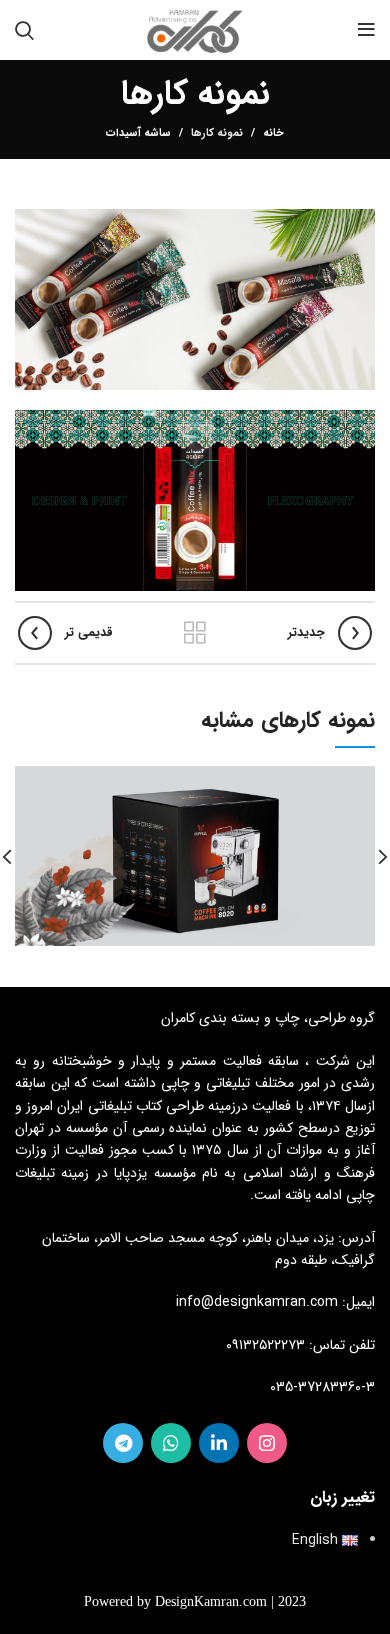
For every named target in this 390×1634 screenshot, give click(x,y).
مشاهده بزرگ (30, 781)
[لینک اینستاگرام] (267, 1443)
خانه (273, 134)
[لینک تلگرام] (123, 1443)
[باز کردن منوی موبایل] (366, 30)
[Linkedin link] (219, 1443)
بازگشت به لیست (195, 633)
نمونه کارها (217, 133)
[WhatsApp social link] (171, 1443)
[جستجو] (24, 30)
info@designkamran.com (257, 1302)
